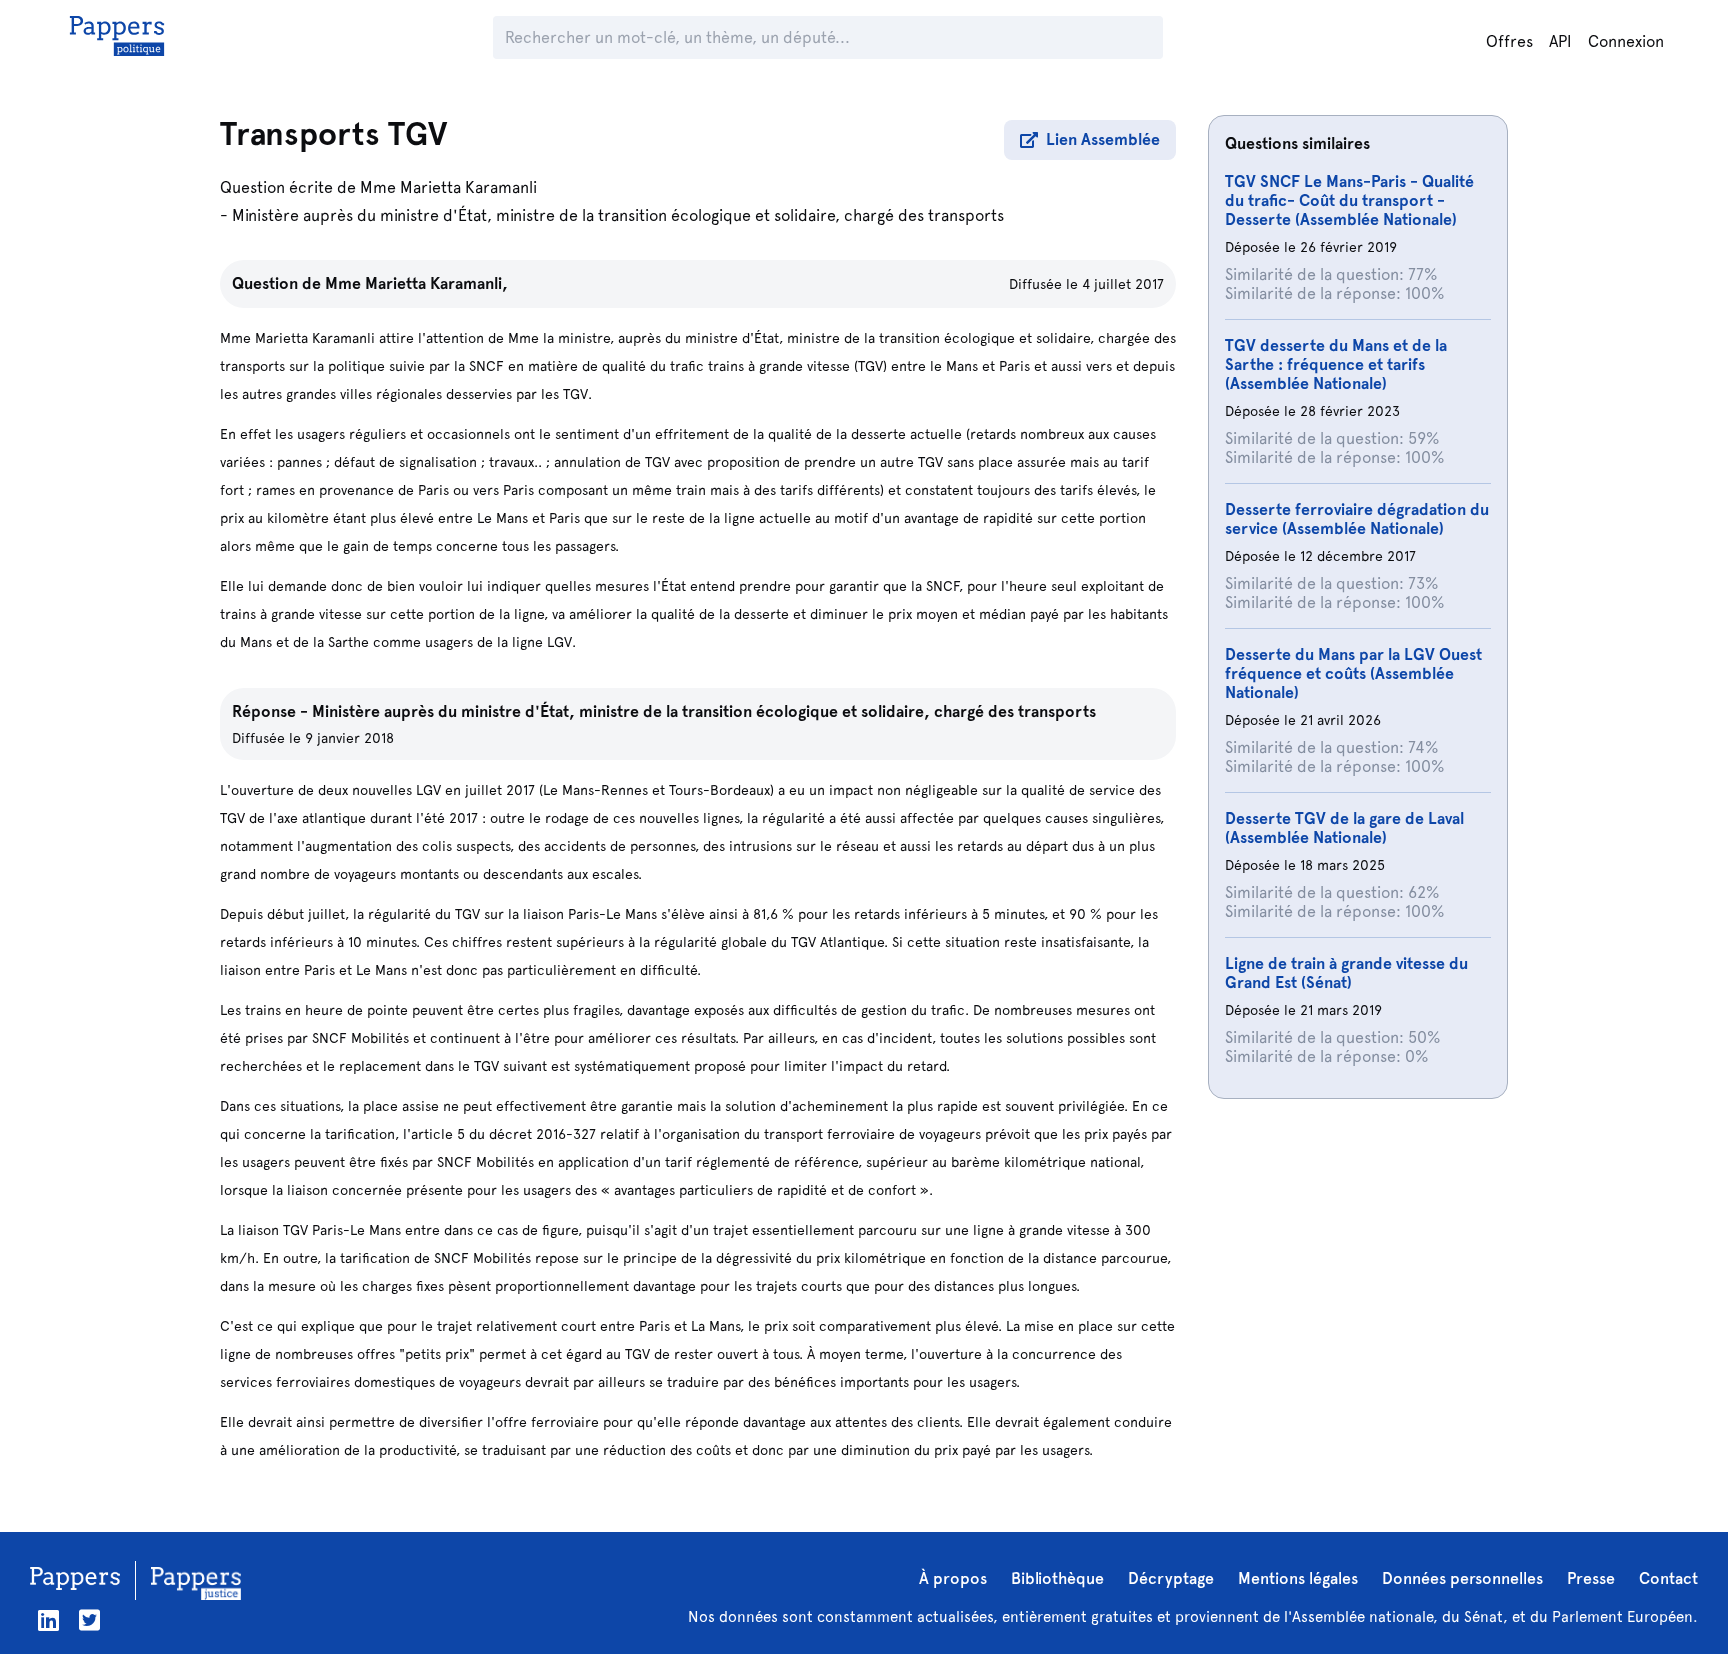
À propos (953, 1578)
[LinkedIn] (48, 1620)
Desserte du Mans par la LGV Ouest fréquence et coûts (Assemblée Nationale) (1353, 673)
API (1560, 41)
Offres (1509, 41)
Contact (1668, 1578)
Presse (1591, 1578)
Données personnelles (1462, 1578)
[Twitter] (89, 1620)
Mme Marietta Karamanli (448, 187)
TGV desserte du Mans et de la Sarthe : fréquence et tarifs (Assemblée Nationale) (1336, 364)
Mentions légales (1298, 1578)
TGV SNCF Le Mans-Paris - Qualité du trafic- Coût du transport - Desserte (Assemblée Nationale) (1349, 200)
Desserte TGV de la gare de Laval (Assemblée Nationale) (1344, 828)
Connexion (1626, 41)
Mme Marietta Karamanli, (416, 283)
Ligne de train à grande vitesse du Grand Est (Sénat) (1346, 973)
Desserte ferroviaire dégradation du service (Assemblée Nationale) (1357, 519)
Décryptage (1171, 1578)
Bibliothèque (1057, 1578)
